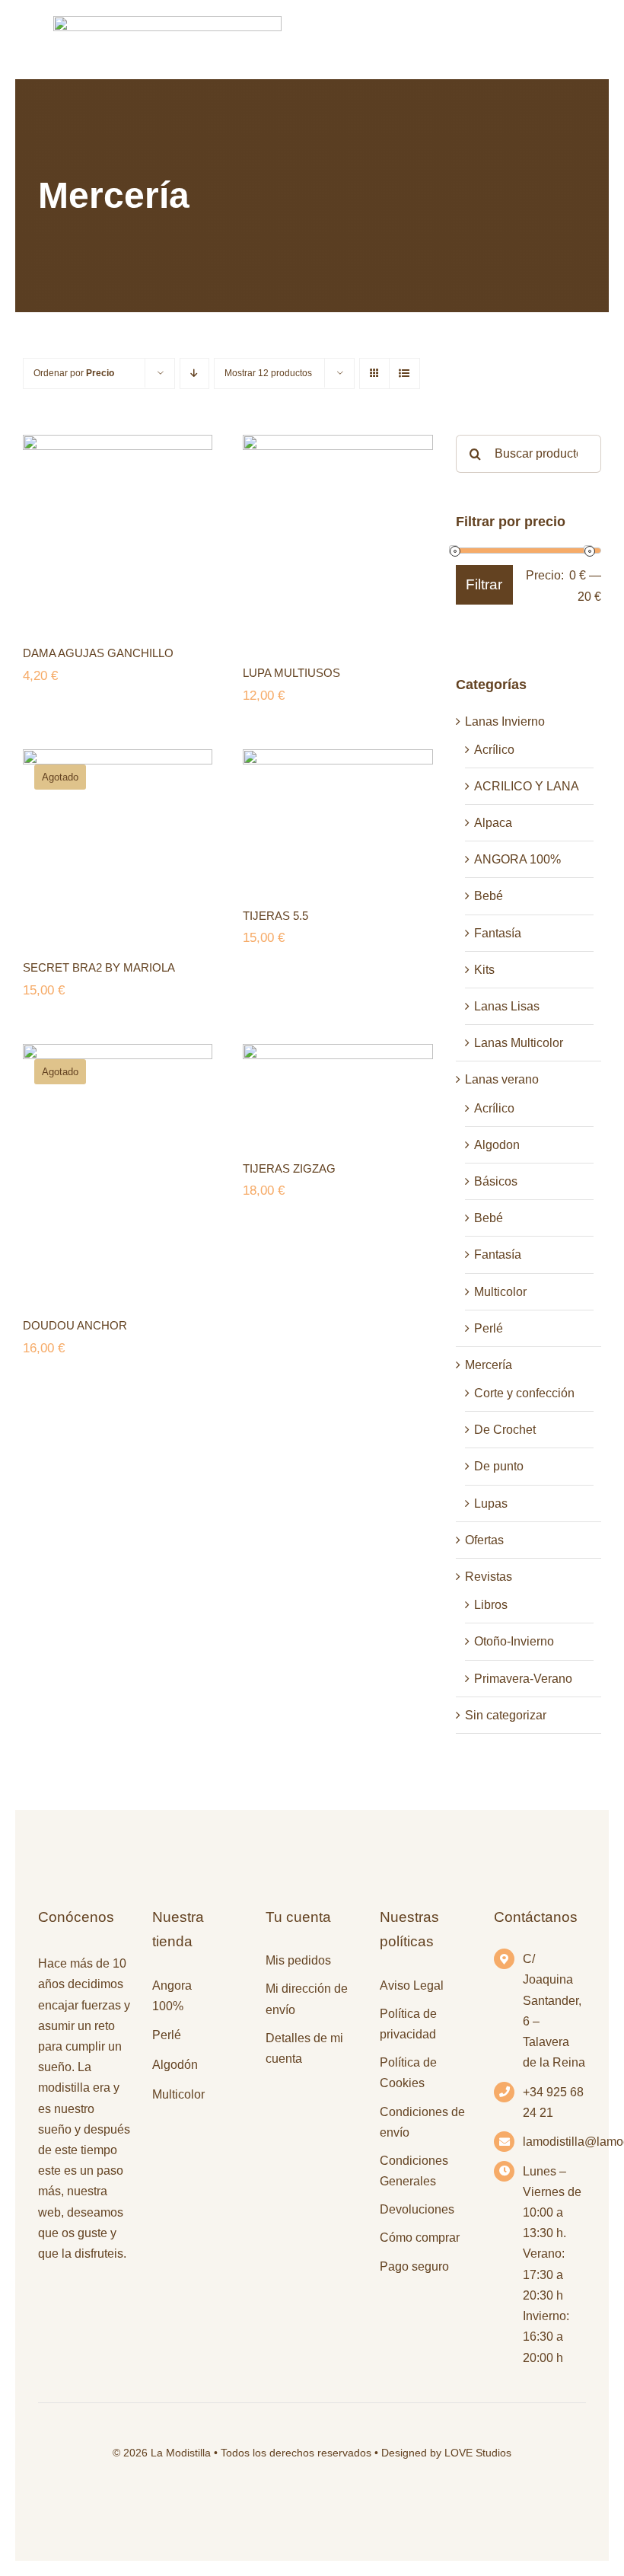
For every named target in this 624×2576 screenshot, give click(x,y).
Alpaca (493, 823)
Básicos (496, 1181)
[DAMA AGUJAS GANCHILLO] (118, 530)
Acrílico (494, 750)
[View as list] (404, 373)
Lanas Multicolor (519, 1043)
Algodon (497, 1145)
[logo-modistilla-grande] (167, 22)
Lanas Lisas (507, 1006)
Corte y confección (524, 1393)
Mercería (489, 1365)
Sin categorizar (506, 1715)
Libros (491, 1605)
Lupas (491, 1503)
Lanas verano (502, 1079)
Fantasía (498, 933)
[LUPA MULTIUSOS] (337, 540)
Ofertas (484, 1540)
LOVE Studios (478, 2453)
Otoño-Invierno (514, 1641)
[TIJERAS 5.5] (337, 818)
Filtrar (484, 584)
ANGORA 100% (517, 859)
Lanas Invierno (505, 721)
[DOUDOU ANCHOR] (118, 1170)
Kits (484, 970)
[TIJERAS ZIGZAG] (337, 1092)
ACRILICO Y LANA (527, 786)
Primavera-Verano (523, 1679)
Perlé (489, 1328)
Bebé (489, 896)
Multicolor (500, 1292)
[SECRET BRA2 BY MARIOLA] (118, 844)
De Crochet (505, 1430)
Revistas (489, 1577)
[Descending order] (194, 373)
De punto (499, 1466)
